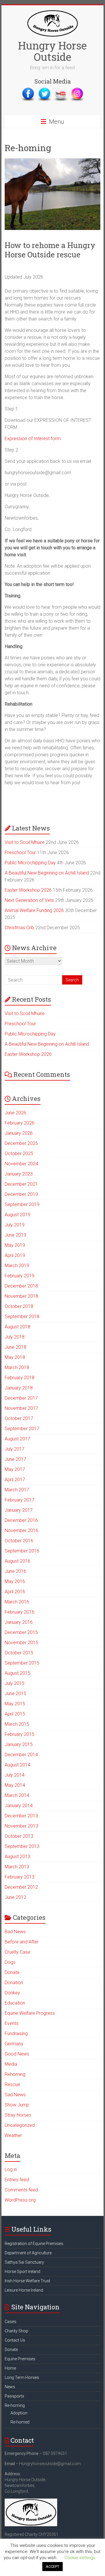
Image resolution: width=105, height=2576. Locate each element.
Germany (14, 2044)
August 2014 (17, 1765)
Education (15, 2003)
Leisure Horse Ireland (24, 2290)
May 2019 (15, 1245)
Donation (14, 1983)
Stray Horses (18, 2115)
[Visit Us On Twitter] (44, 90)
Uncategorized (20, 2125)
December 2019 (21, 1194)
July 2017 (15, 1449)
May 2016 (15, 1581)
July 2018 (15, 1337)
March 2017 (17, 1490)
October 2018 (19, 1306)
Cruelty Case (17, 1952)
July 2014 (15, 1775)
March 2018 (17, 1367)
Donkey (12, 1993)
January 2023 (19, 1174)
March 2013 (17, 1867)
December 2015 (21, 1632)
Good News (17, 2054)
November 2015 (21, 1643)
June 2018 (15, 1347)
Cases (10, 2322)
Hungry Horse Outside (52, 51)
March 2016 (17, 1602)
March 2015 (17, 1724)
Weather (13, 2135)
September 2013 (22, 1846)
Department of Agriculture (28, 2253)
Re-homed (20, 2422)
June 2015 (15, 1694)
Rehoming (15, 2074)
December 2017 (21, 1398)
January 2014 (19, 1806)
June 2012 (15, 1897)
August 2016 (17, 1561)
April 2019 (15, 1255)
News (10, 2387)
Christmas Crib (19, 928)
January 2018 (19, 1388)
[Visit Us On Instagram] (77, 90)
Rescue (12, 2084)
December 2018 (21, 1286)
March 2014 (17, 1795)
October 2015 (19, 1653)
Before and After (22, 1942)
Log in (11, 2169)
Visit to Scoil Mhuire (25, 842)
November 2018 (21, 1296)
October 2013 (19, 1836)
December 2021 (21, 1184)
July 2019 (15, 1225)
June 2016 (15, 1571)
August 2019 (17, 1215)
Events (12, 2023)
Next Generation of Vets (29, 900)
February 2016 (20, 1612)
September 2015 (22, 1663)
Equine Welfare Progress (30, 2013)
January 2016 (19, 1622)
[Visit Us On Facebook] (28, 90)
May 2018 (15, 1357)
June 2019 (15, 1235)
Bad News (15, 1932)
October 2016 (19, 1541)
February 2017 (20, 1500)
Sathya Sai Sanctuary (24, 2262)
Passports (14, 2396)
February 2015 (20, 1734)
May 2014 (15, 1785)
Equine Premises (20, 2359)
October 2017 (19, 1418)
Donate (12, 1972)
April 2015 (15, 1714)
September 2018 (22, 1317)
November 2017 (21, 1408)
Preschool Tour (20, 853)
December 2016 (21, 1520)
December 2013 (21, 1816)
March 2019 (17, 1266)
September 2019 (22, 1204)
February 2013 (20, 1877)
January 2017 (19, 1510)
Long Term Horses (22, 2377)
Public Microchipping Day (30, 863)
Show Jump (17, 2105)
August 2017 (17, 1439)
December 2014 (21, 1755)
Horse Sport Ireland (22, 2272)
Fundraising (16, 2034)
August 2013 (17, 1857)
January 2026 (19, 1133)
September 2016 (22, 1551)
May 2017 (15, 1469)
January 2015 (19, 1744)
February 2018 (20, 1378)
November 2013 (21, 1826)
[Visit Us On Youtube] (61, 90)
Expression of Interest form (33, 439)
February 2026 (20, 1123)
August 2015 (17, 1673)
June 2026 (15, 1113)
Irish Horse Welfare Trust (27, 2281)
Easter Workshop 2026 (28, 890)
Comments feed (21, 2190)
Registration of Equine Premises (34, 2244)
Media (11, 2064)
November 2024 (21, 1164)
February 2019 (20, 1276)
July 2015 (15, 1683)
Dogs (10, 1962)
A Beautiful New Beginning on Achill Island (47, 873)
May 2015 (15, 1704)
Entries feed (17, 2180)
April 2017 (15, 1480)
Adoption (19, 2413)
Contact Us (15, 2340)
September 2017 (22, 1429)
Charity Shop (16, 2331)
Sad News (15, 2095)
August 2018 (17, 1327)
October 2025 (19, 1154)
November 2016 (21, 1530)
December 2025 (21, 1143)
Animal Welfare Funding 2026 (34, 910)
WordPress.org (20, 2200)
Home (10, 2368)
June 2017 (15, 1459)
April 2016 (15, 1592)
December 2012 (21, 1887)
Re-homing (15, 2405)
